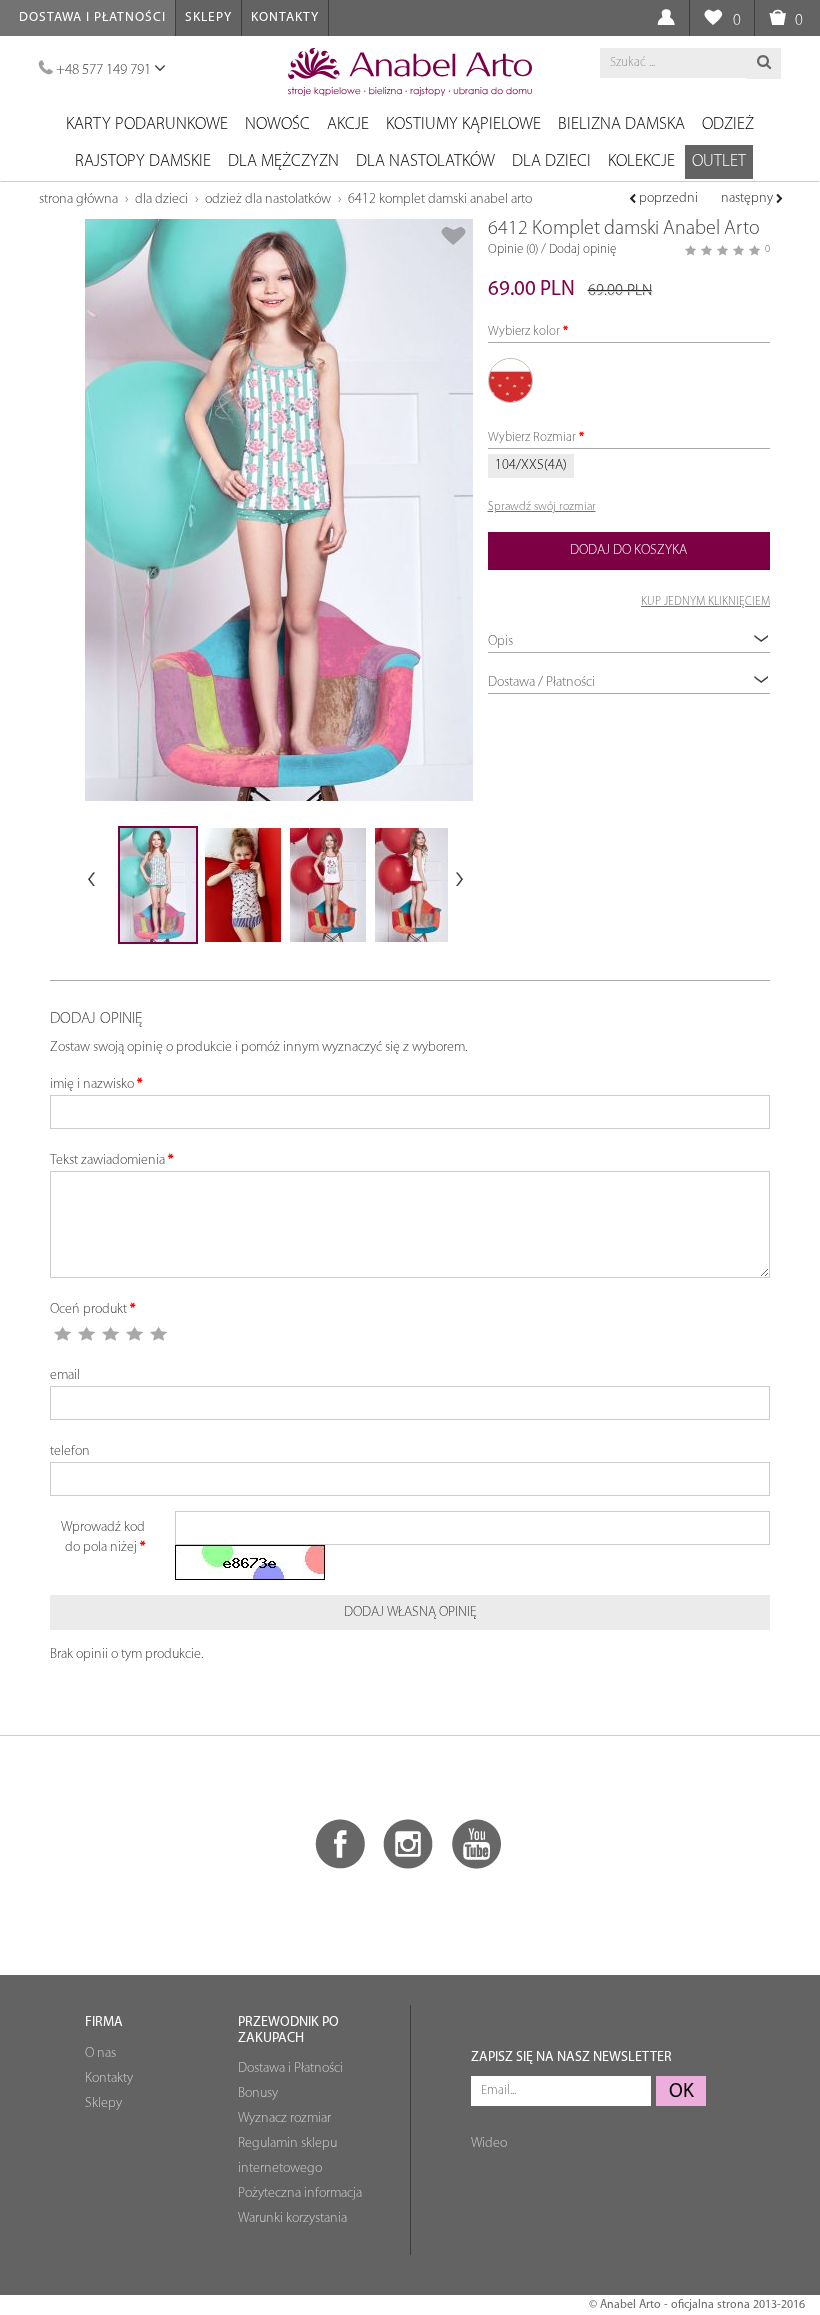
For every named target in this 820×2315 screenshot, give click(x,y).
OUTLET (719, 161)
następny (748, 198)
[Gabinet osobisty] (665, 18)
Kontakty (285, 17)
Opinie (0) (513, 249)
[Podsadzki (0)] (712, 18)
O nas (100, 2053)
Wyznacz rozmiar (284, 2118)
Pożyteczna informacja (300, 2193)
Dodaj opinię (582, 249)
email (65, 1375)
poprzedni (667, 198)
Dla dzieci (551, 161)
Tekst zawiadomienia (107, 1160)
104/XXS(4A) (531, 465)
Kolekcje (641, 161)
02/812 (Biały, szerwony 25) (510, 380)
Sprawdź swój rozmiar (542, 507)
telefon (70, 1451)
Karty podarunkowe (147, 124)
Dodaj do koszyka (628, 550)
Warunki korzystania (292, 2218)
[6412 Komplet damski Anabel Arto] (279, 510)
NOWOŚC (277, 124)
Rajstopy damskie (143, 161)
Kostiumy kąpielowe (463, 124)
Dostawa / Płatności (541, 682)
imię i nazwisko (92, 1084)
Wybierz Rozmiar (532, 437)
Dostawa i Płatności (92, 17)
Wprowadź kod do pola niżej (103, 1537)
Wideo (489, 2143)
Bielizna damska (621, 124)
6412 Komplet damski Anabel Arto (440, 199)
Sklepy (208, 17)
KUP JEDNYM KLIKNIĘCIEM (705, 602)
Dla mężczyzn (283, 161)
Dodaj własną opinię (410, 1612)
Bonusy (258, 2093)
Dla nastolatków (425, 161)
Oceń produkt (88, 1309)
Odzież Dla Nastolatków (268, 199)
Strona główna (78, 199)
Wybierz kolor (524, 331)
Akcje (348, 124)
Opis (500, 641)
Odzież (728, 124)
